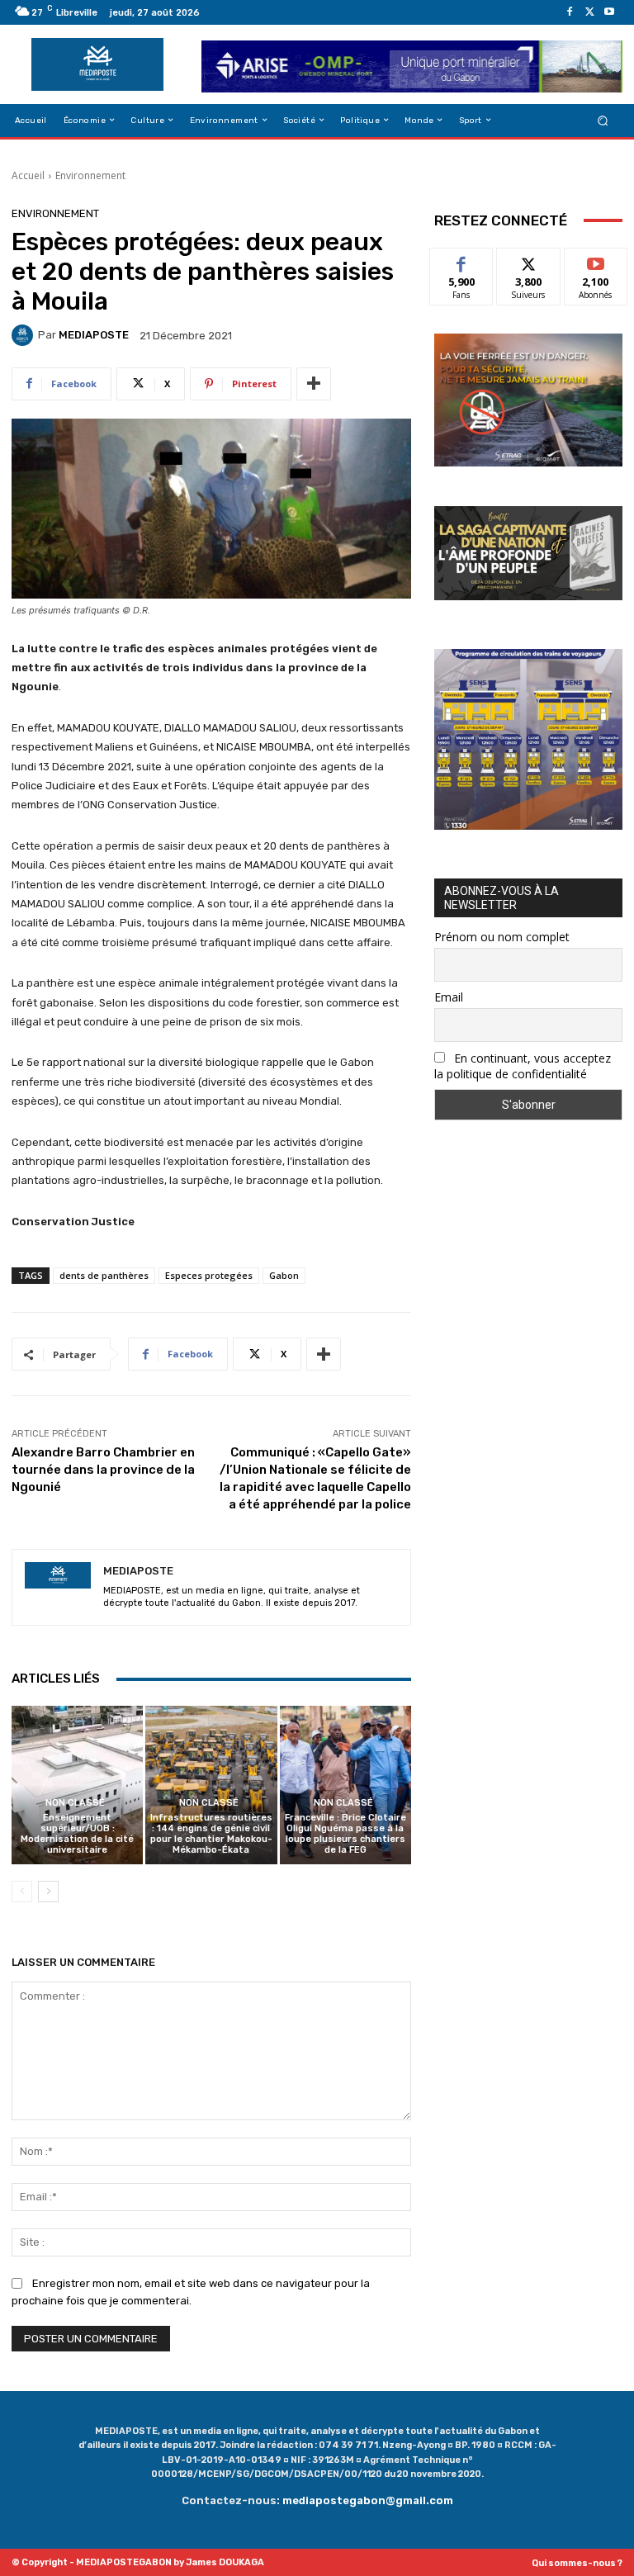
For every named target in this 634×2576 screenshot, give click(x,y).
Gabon (284, 1275)
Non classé (75, 1803)
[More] (314, 384)
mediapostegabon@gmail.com (368, 2500)
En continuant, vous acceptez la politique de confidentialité (523, 1066)
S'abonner (596, 260)
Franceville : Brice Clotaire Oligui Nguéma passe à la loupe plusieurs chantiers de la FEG (345, 1834)
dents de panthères (104, 1275)
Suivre (529, 260)
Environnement (90, 175)
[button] (603, 120)
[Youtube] (609, 12)
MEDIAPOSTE (94, 335)
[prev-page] (22, 1892)
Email (449, 997)
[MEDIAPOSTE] (25, 335)
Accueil (28, 175)
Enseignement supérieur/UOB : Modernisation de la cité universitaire (77, 1834)
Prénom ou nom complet (502, 937)
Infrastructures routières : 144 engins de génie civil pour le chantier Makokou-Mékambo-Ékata (211, 1834)
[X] (589, 12)
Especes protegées (209, 1275)
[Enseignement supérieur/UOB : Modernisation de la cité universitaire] (77, 1785)
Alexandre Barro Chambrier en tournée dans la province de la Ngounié (103, 1470)
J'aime (461, 260)
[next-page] (48, 1892)
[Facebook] (570, 12)
